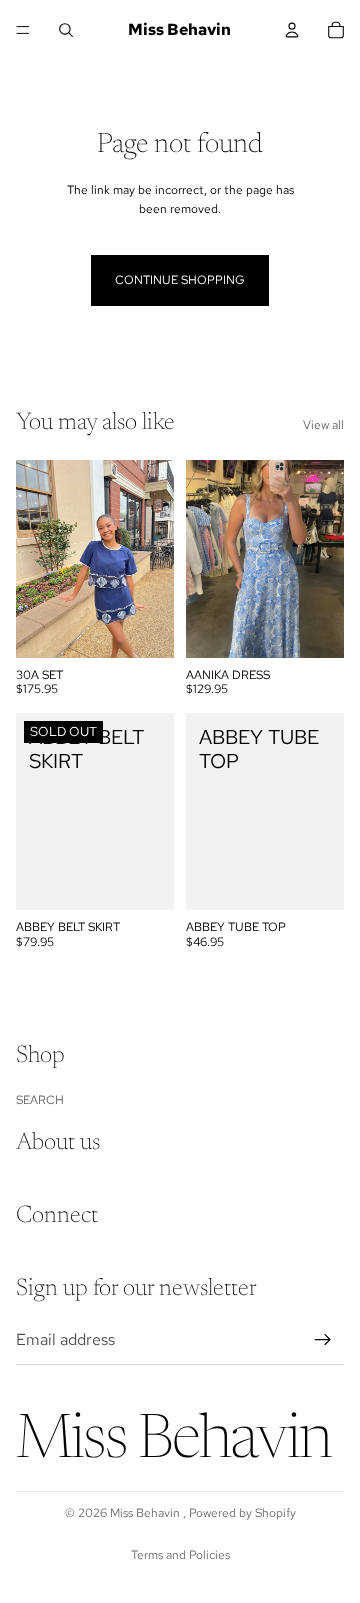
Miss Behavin (146, 1513)
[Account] (292, 30)
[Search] (66, 30)
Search (40, 1099)
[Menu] (23, 30)
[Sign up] (323, 1339)
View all (323, 425)
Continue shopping (180, 280)
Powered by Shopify (242, 1513)
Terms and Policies (180, 1555)
